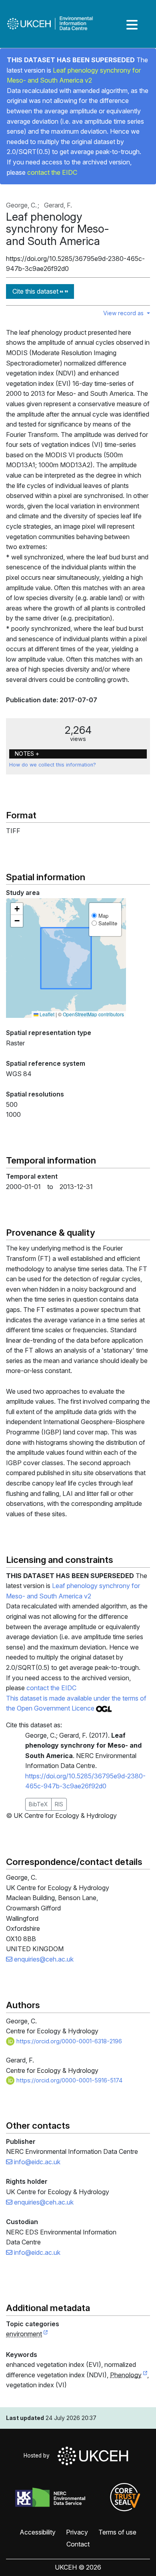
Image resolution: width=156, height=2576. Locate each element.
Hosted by (38, 2455)
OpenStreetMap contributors (93, 1014)
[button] (17, 909)
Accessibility (38, 2532)
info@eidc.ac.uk (36, 2162)
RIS (59, 1804)
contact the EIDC (52, 172)
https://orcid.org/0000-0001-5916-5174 (69, 2080)
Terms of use (117, 2532)
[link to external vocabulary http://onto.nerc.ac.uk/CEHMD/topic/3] (145, 2375)
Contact (78, 2544)
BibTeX (38, 1804)
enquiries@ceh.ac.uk (43, 1959)
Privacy (77, 2532)
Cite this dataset (36, 291)
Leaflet (46, 1014)
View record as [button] (124, 313)
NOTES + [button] (27, 754)
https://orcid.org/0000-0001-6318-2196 (68, 2041)
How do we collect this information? (53, 765)
